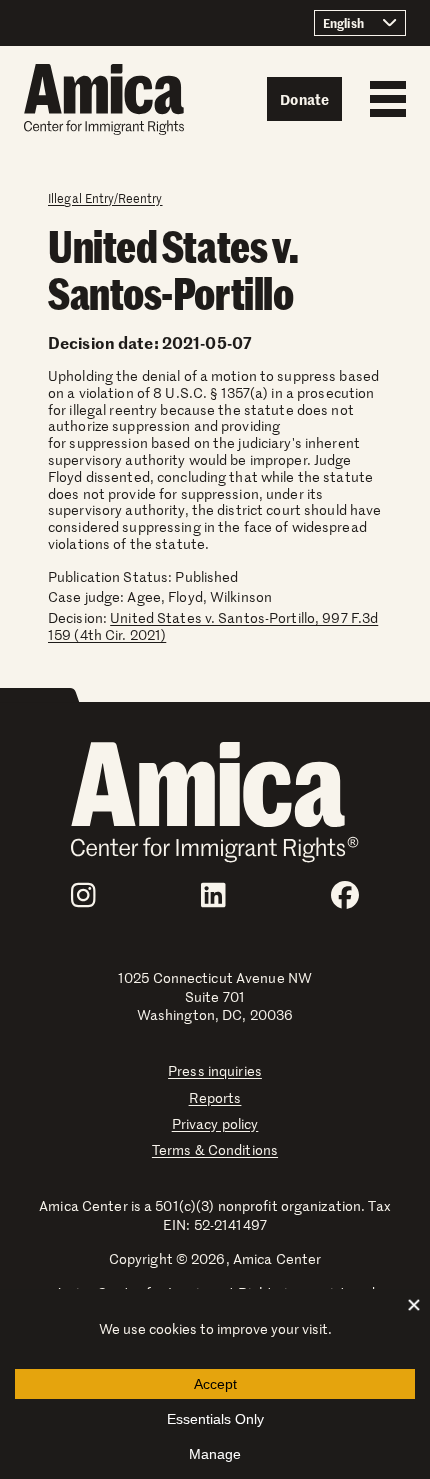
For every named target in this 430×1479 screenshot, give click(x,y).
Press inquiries (215, 1070)
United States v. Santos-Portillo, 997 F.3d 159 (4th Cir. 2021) (213, 626)
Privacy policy (215, 1123)
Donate (304, 99)
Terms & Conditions (215, 1149)
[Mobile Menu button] (383, 99)
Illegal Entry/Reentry (105, 198)
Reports (215, 1097)
